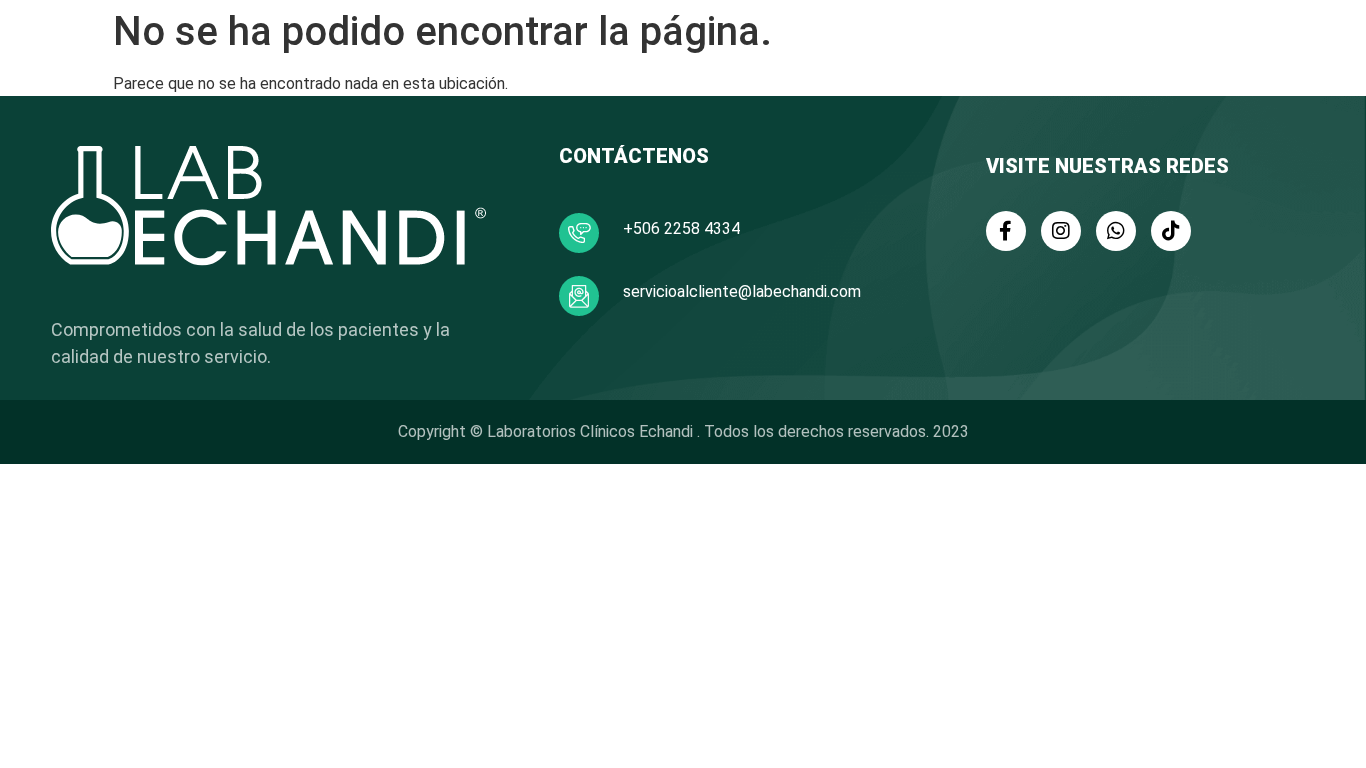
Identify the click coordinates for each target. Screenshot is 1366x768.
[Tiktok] (1171, 231)
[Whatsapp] (1116, 231)
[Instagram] (1061, 231)
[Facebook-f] (1006, 231)
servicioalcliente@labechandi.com (742, 291)
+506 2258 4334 (681, 228)
